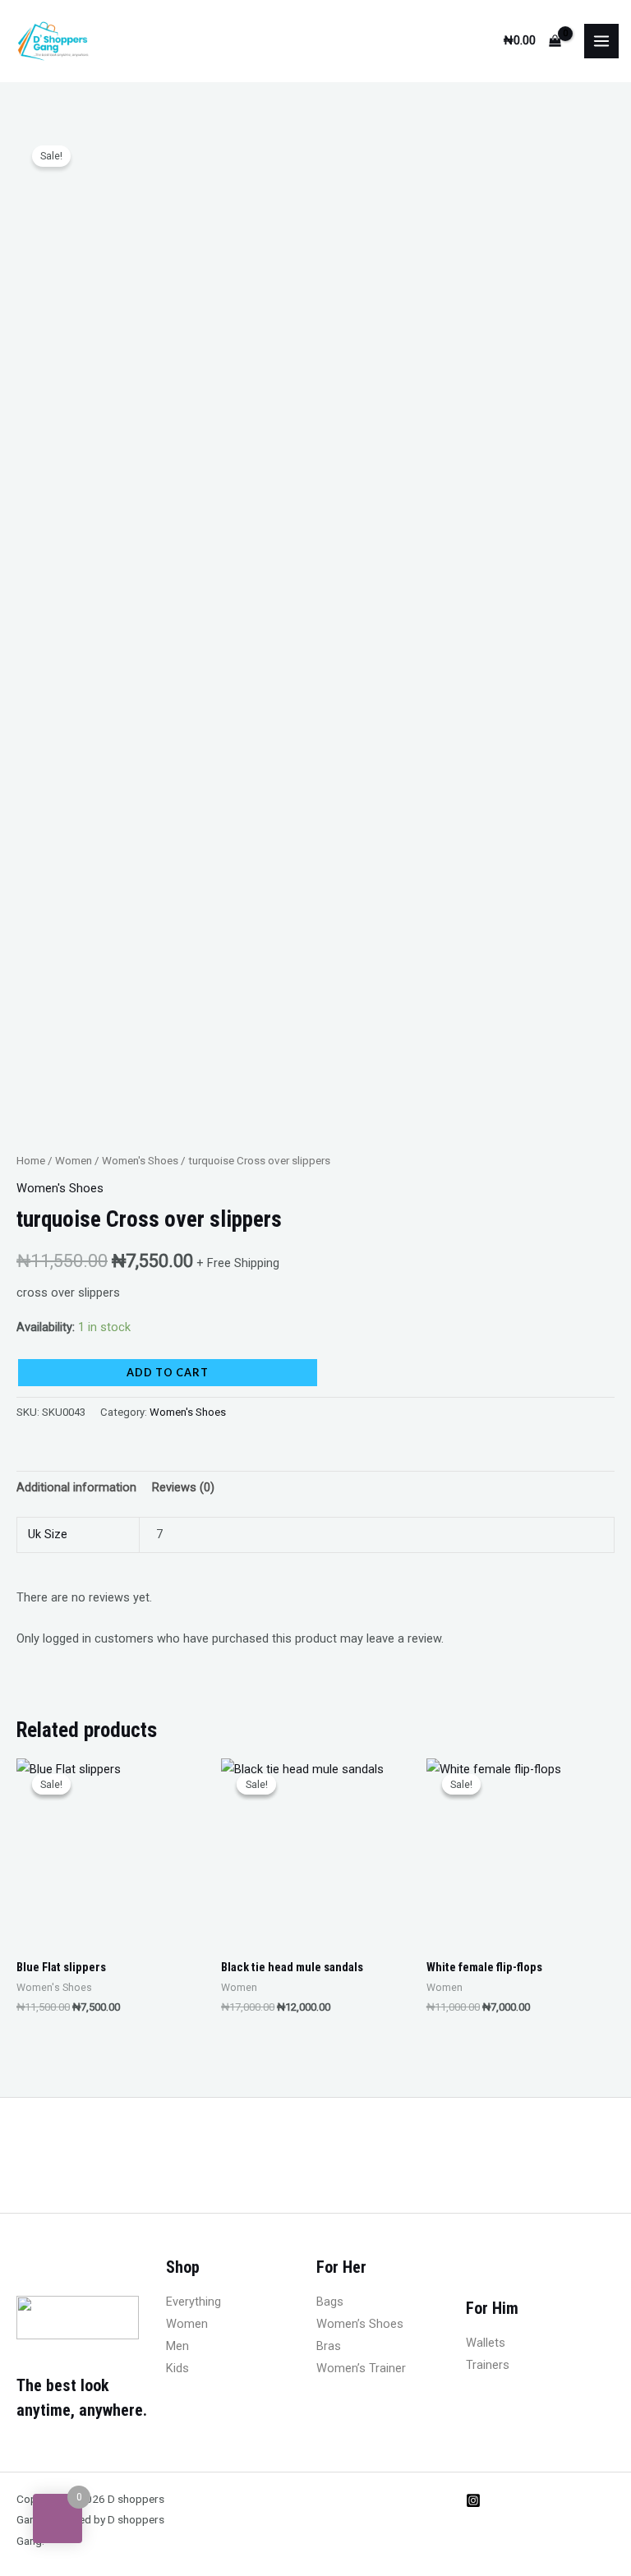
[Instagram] (473, 2500)
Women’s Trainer (361, 2368)
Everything (193, 2302)
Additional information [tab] (76, 1487)
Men (177, 2346)
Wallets (486, 2343)
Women (74, 1161)
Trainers (488, 2365)
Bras (329, 2346)
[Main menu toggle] (601, 41)
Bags (330, 2302)
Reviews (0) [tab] (183, 1487)
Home (31, 1161)
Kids (177, 2368)
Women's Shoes (140, 1161)
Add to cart (168, 1372)
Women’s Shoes (360, 2324)
